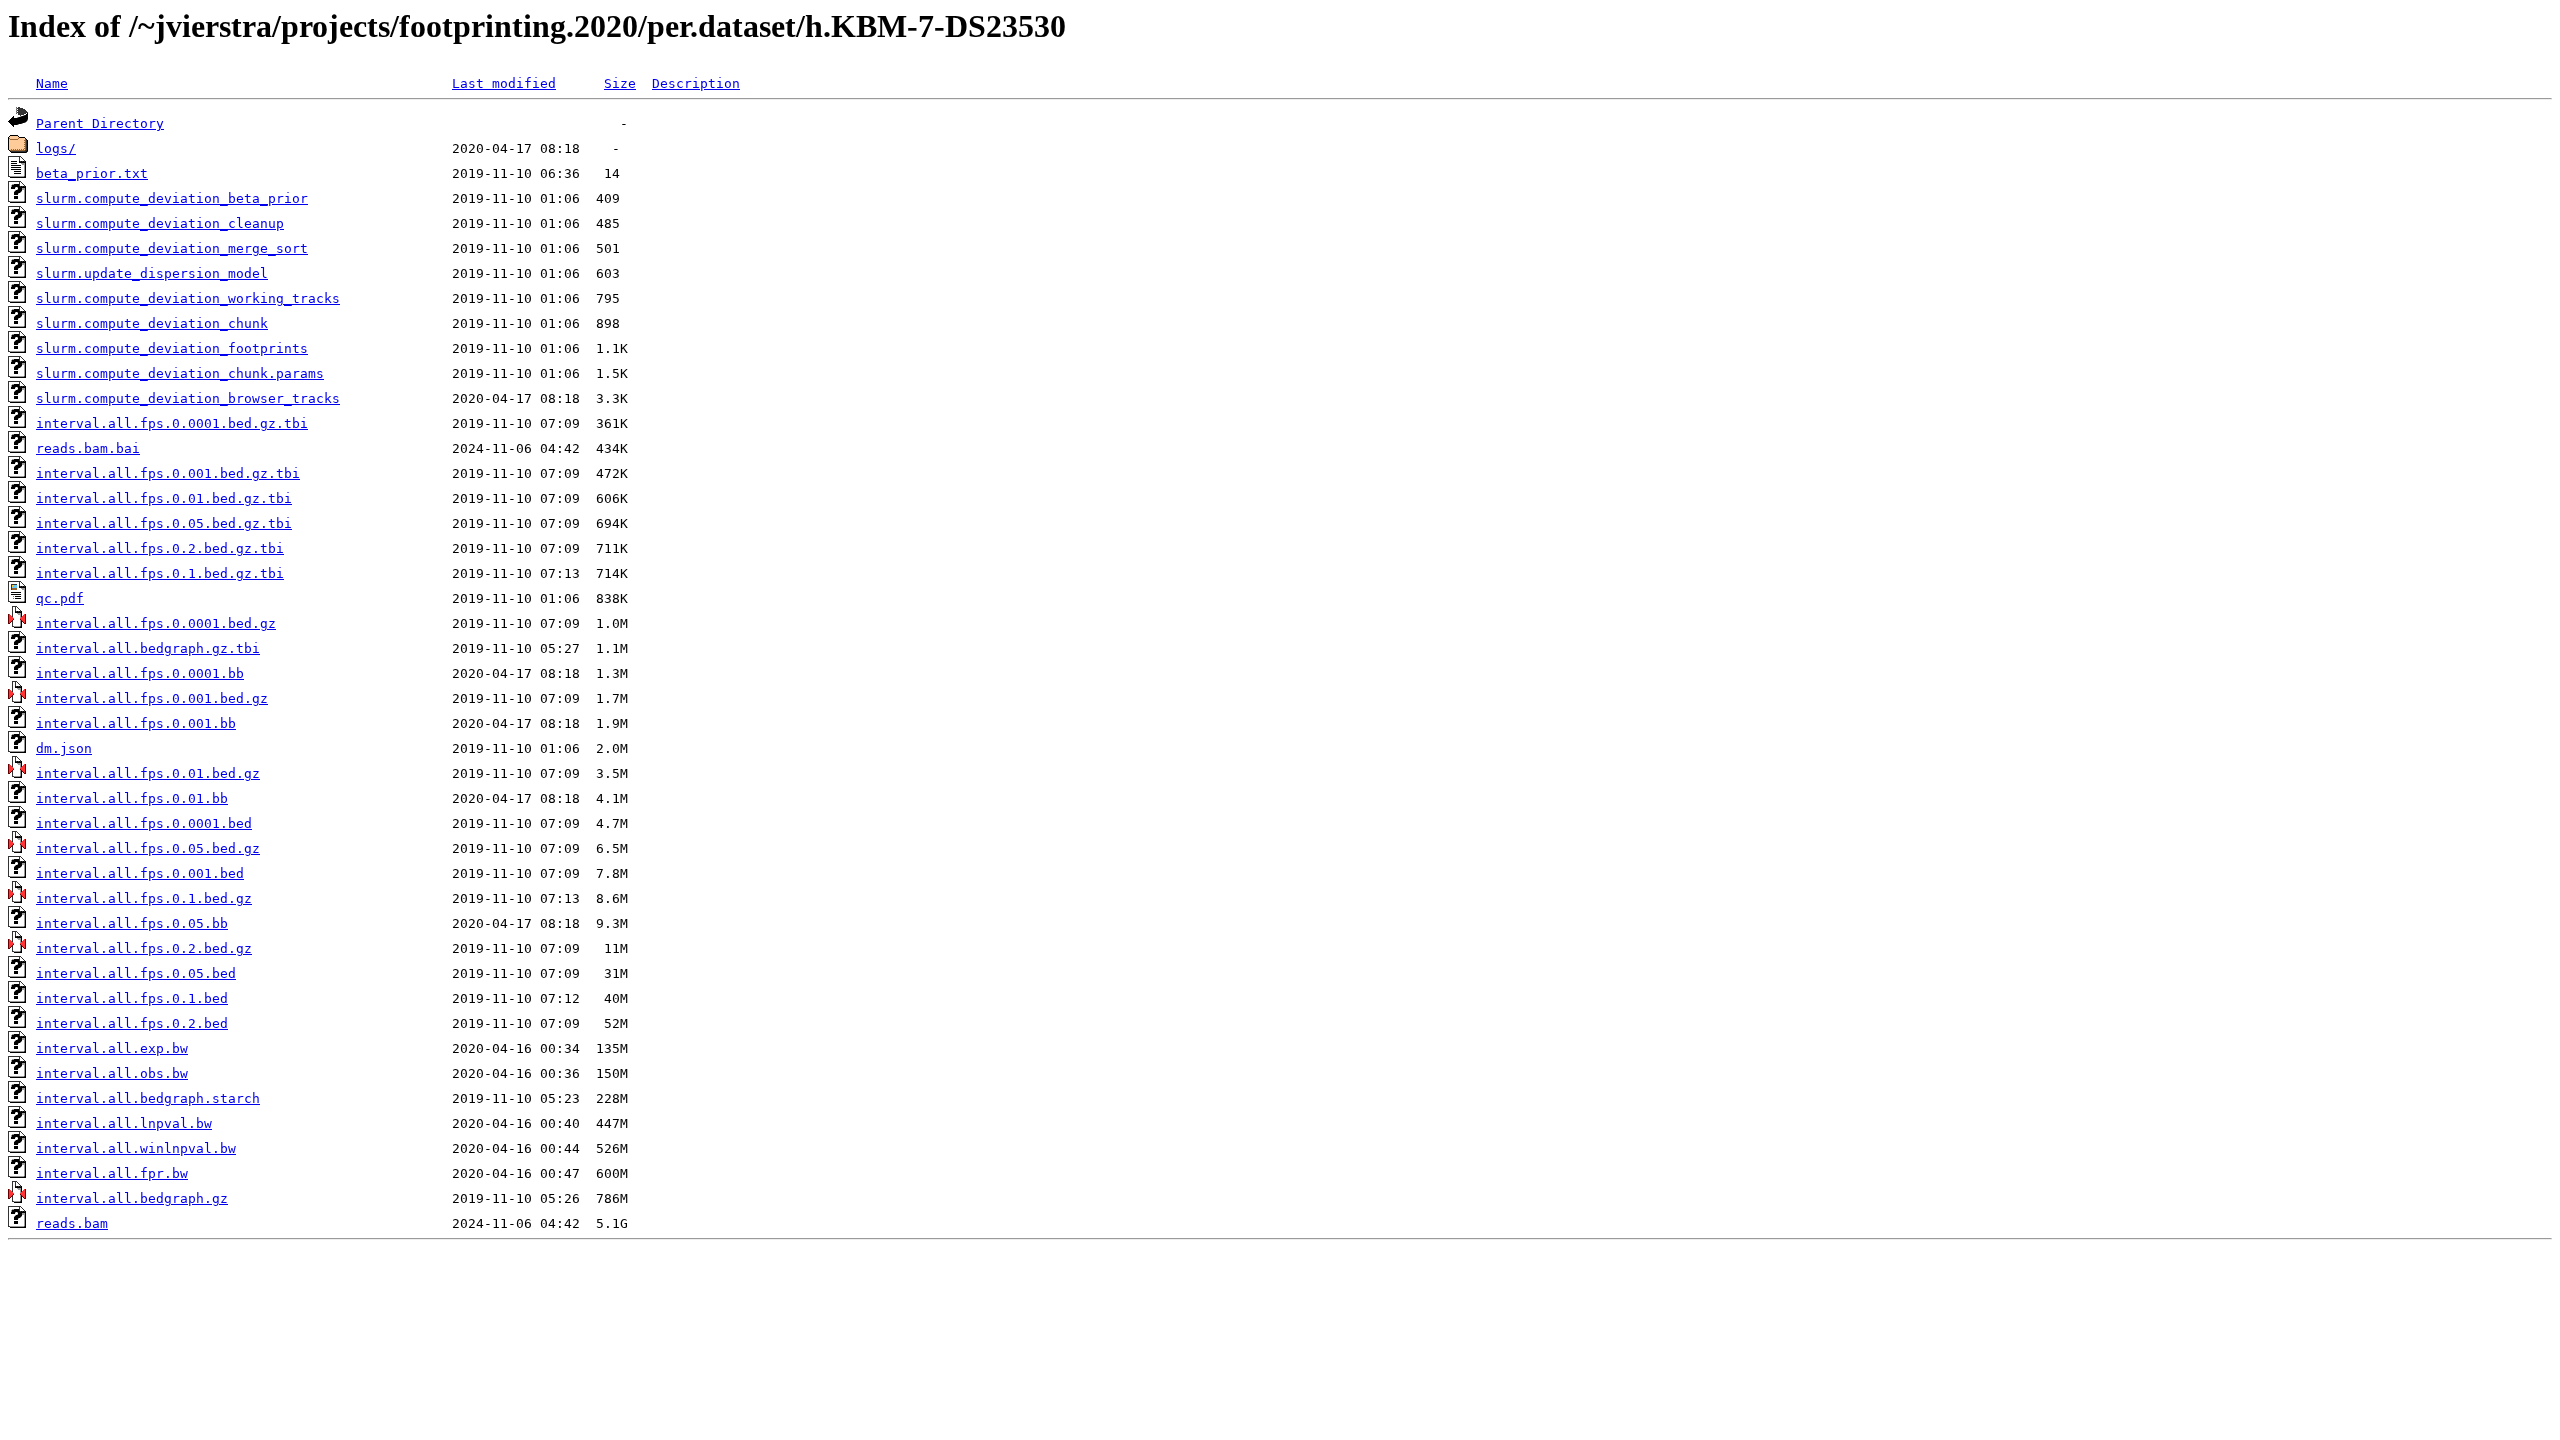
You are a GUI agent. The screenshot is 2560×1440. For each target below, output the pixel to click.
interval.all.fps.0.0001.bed (144, 823)
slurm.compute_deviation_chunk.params (180, 373)
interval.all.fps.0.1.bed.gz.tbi (160, 573)
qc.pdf (60, 598)
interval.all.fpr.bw (112, 1173)
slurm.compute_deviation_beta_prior (172, 198)
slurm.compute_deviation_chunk (152, 323)
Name (52, 83)
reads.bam (72, 1223)
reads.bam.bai (88, 448)
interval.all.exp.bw (112, 1048)
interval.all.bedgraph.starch (148, 1098)
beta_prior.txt (92, 173)
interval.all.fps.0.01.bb (132, 798)
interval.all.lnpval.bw (124, 1123)
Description (696, 83)
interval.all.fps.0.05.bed (136, 973)
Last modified (504, 83)
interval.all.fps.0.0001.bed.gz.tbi (172, 423)
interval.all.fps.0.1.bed (132, 998)
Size (620, 83)
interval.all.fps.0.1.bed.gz (144, 898)
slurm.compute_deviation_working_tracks (188, 298)
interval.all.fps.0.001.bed (140, 873)
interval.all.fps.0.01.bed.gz (148, 773)
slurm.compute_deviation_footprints (172, 348)
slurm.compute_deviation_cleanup (160, 223)
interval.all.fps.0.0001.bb (140, 673)
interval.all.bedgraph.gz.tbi (148, 648)
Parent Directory (100, 123)
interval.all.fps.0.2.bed (132, 1023)
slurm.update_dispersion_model (152, 273)
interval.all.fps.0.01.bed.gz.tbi (164, 498)
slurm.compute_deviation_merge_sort (172, 248)
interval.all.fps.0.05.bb (132, 923)
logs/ (56, 148)
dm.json (64, 748)
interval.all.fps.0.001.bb (136, 723)
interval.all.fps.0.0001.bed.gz (156, 623)
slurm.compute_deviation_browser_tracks (188, 398)
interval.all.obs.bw (112, 1073)
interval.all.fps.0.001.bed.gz (152, 698)
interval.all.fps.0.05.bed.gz (148, 848)
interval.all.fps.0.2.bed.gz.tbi (160, 548)
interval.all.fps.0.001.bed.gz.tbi (168, 473)
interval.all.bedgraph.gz (132, 1198)
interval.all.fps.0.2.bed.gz (144, 948)
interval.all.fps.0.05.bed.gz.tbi (164, 523)
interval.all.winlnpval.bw (136, 1148)
